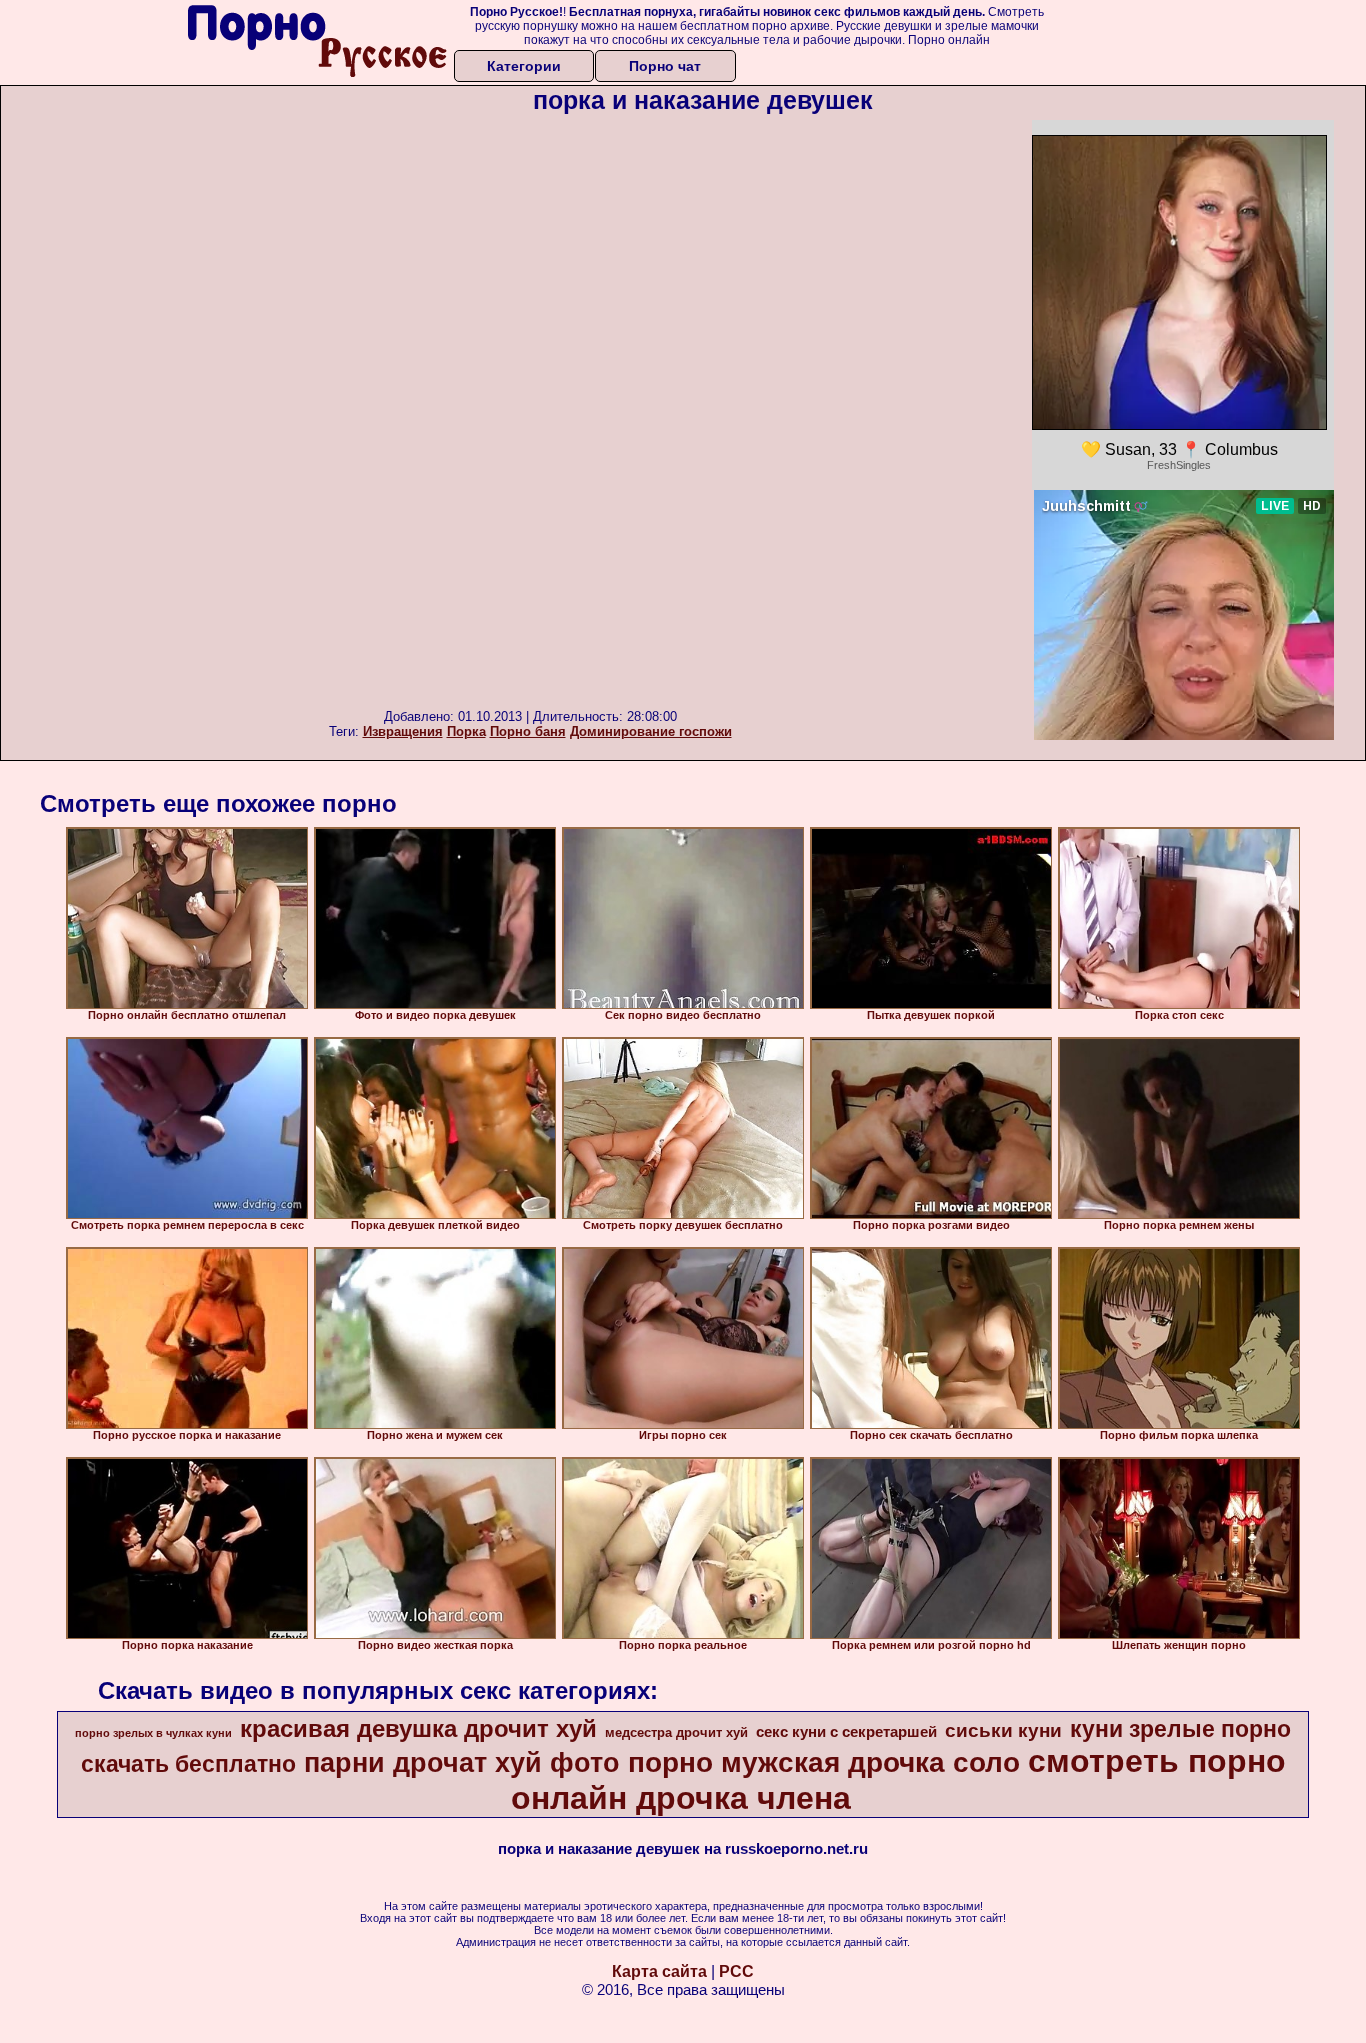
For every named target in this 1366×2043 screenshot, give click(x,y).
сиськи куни (1003, 1730)
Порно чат (665, 66)
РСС (736, 1971)
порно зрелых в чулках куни (153, 1733)
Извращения (403, 731)
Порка (466, 731)
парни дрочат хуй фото (462, 1763)
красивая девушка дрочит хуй (418, 1728)
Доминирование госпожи (651, 731)
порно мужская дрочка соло (824, 1762)
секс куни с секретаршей (846, 1732)
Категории (524, 66)
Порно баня (528, 731)
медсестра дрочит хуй (676, 1732)
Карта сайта (659, 1971)
